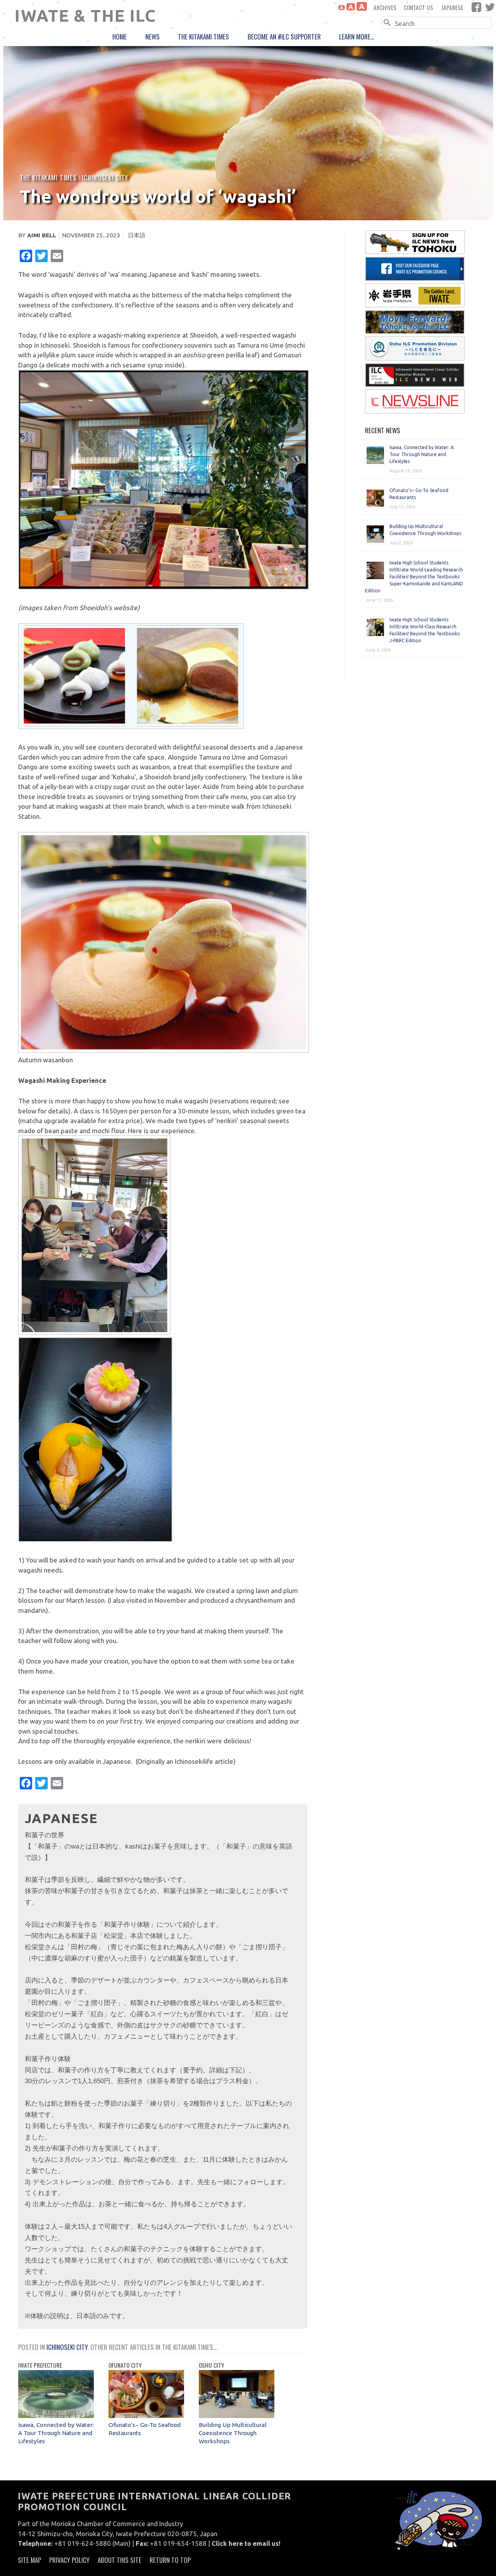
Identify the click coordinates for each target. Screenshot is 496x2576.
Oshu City (211, 2365)
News (152, 37)
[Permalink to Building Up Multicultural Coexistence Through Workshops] (237, 2416)
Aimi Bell (42, 235)
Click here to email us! (246, 2543)
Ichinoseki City (105, 178)
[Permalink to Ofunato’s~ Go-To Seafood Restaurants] (146, 2416)
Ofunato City (125, 2365)
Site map (29, 2560)
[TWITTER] (490, 7)
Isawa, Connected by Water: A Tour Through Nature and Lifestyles (56, 2433)
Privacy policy (69, 2560)
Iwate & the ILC (85, 15)
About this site (120, 2560)
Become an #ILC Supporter (284, 37)
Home (120, 37)
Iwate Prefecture (40, 2365)
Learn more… (357, 37)
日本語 (137, 235)
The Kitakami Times (203, 37)
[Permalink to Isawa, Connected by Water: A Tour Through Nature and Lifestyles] (56, 2416)
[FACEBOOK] (476, 7)
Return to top (170, 2560)
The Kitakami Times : (51, 178)
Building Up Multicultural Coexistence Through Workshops (233, 2433)
